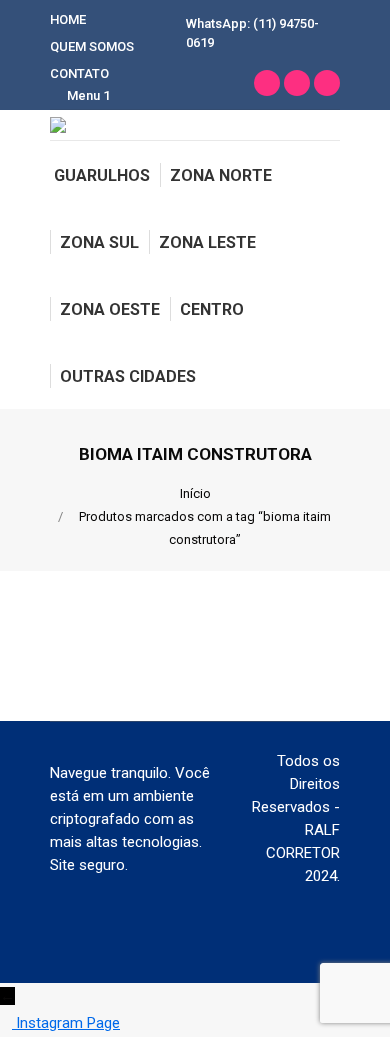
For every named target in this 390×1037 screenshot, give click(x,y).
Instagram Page (68, 1023)
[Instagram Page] (8, 1023)
